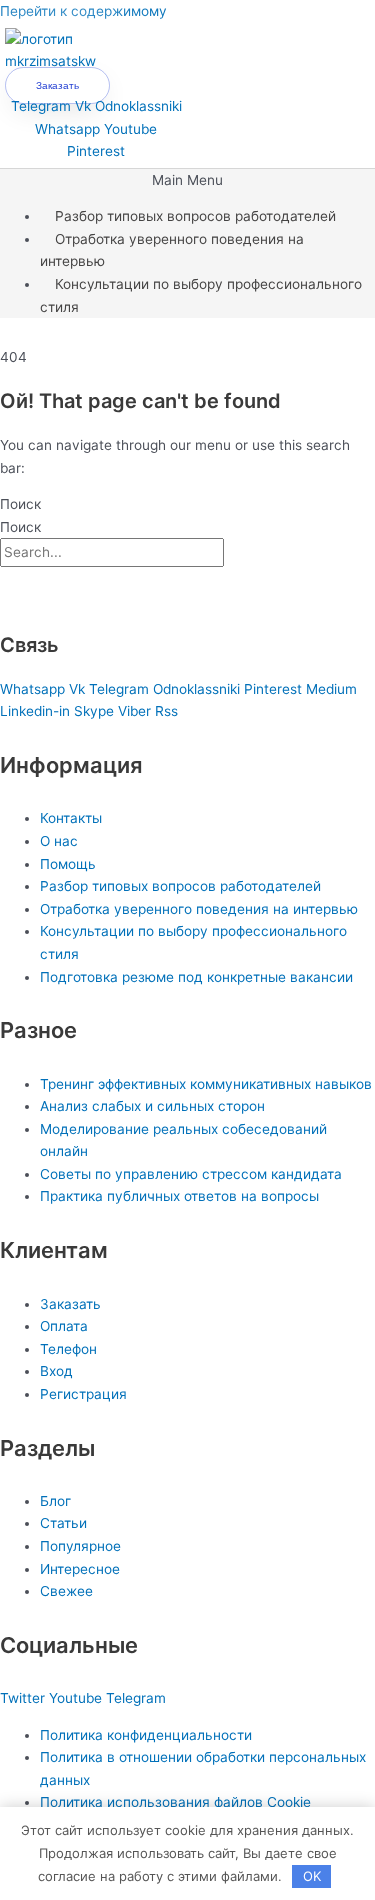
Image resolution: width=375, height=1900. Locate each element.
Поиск (20, 504)
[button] (187, 180)
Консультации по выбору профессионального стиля (201, 295)
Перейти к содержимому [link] (83, 11)
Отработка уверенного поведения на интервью (172, 250)
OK (312, 1876)
